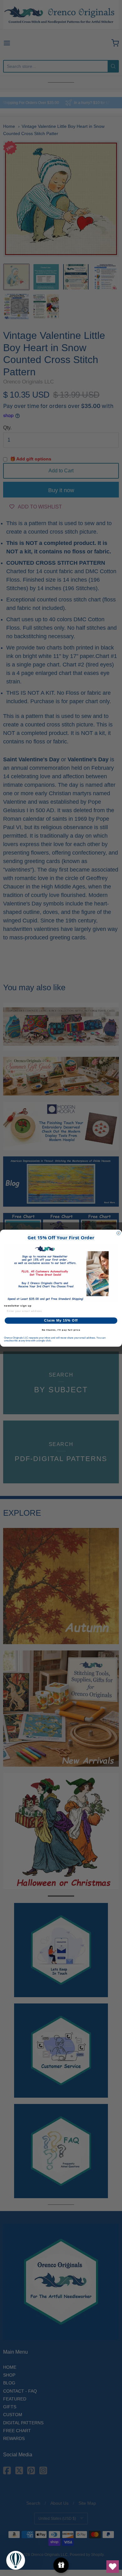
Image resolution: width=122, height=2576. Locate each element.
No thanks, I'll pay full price (61, 1330)
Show (61, 2565)
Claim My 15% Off (61, 1321)
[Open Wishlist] (113, 2567)
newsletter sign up (18, 1305)
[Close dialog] (119, 1233)
